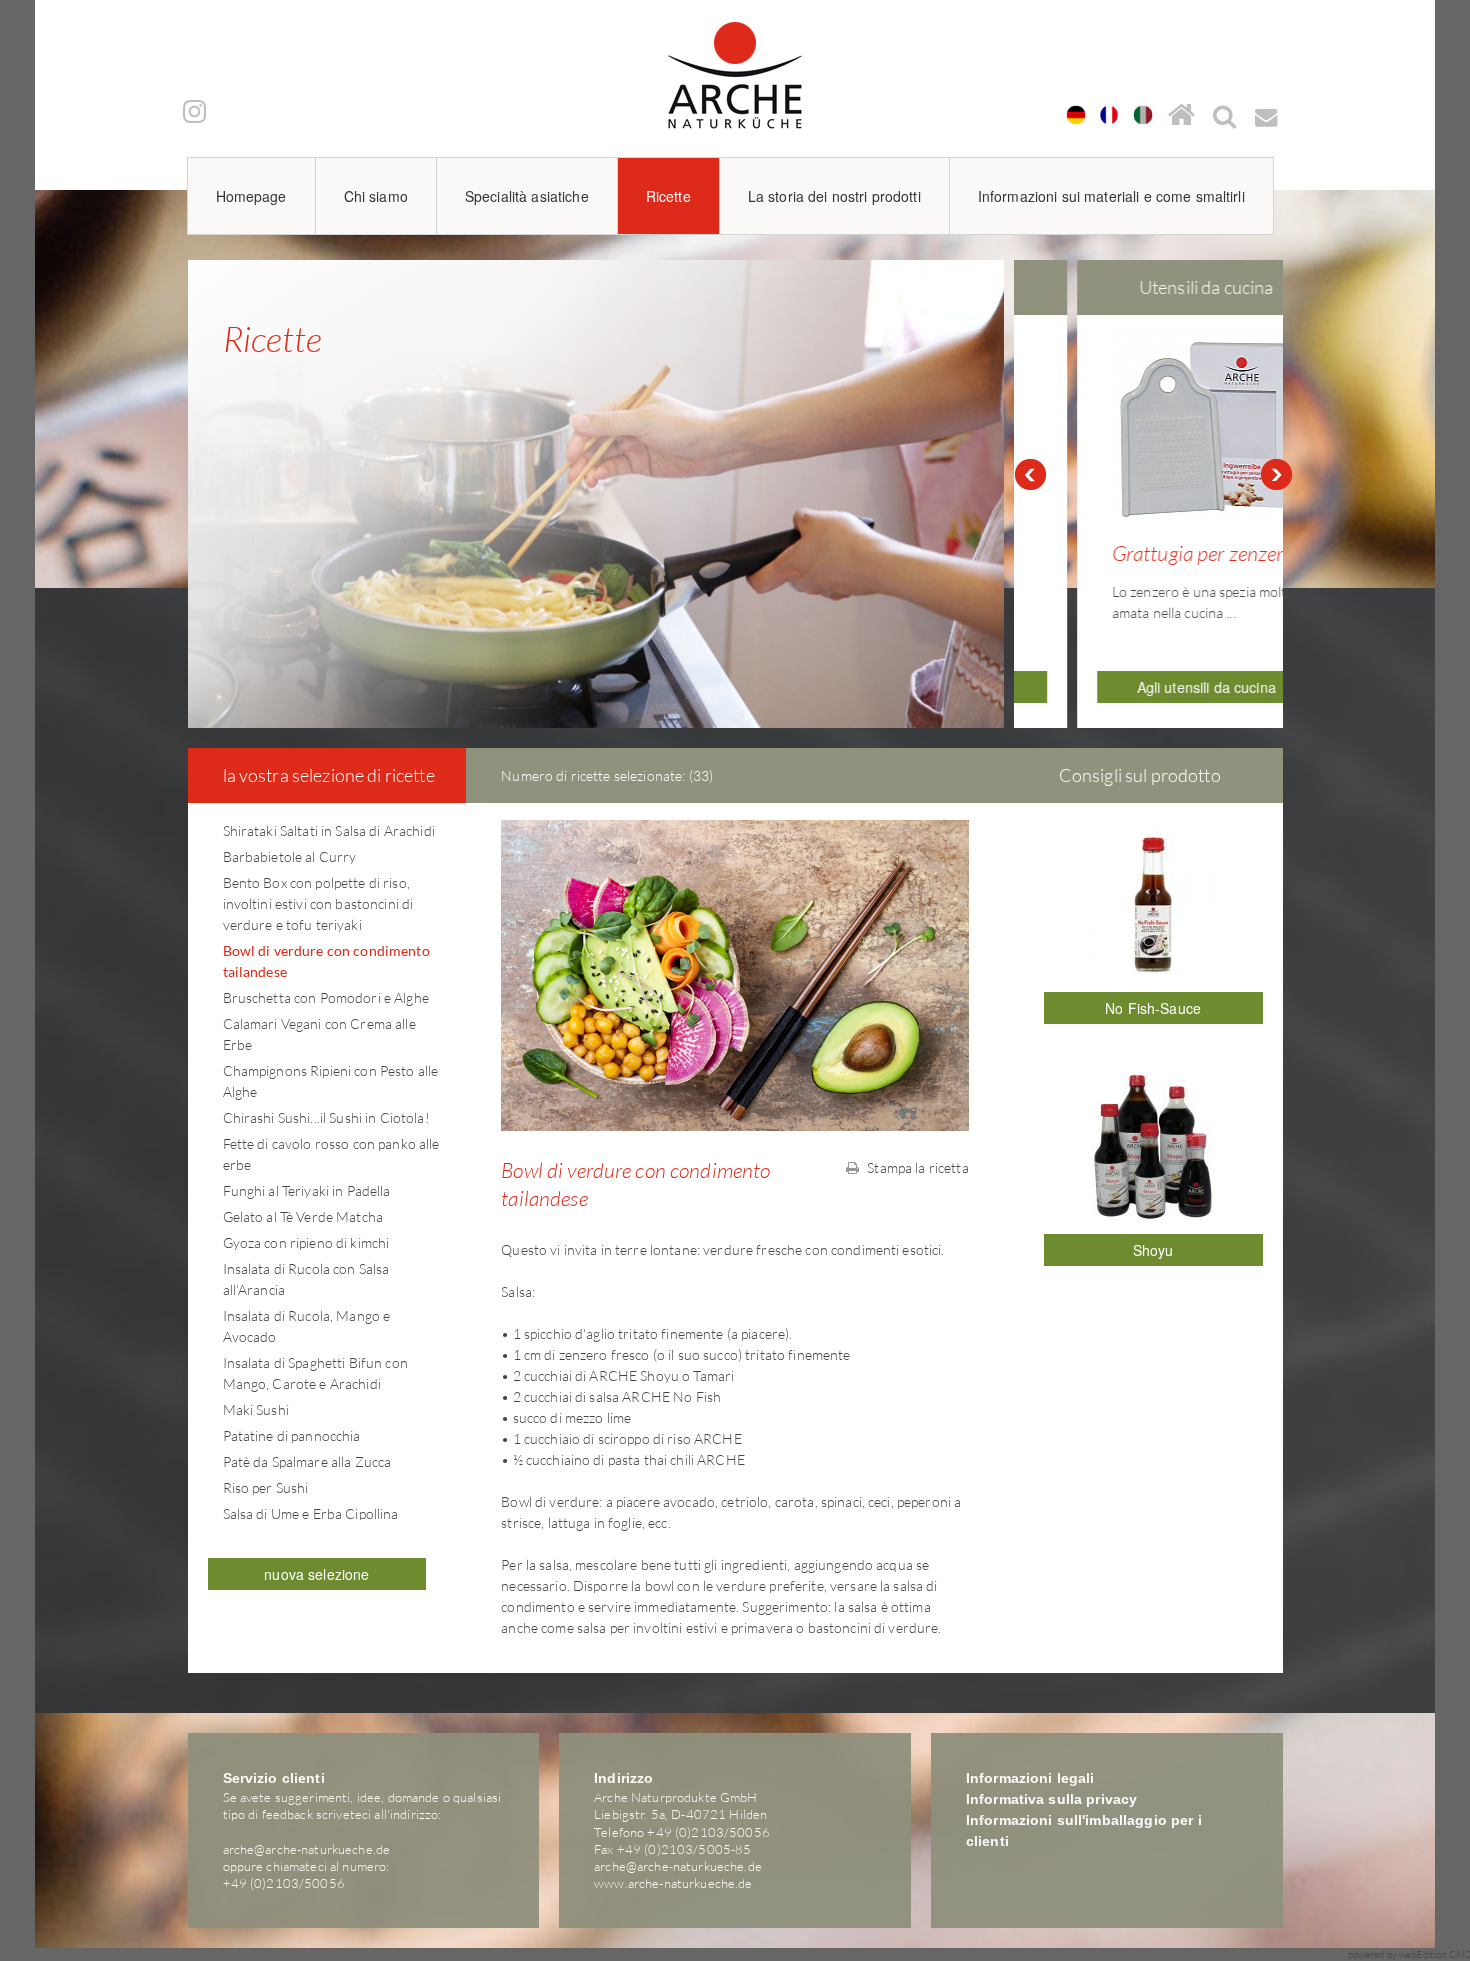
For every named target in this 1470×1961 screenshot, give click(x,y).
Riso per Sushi (266, 1487)
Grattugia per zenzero (1150, 553)
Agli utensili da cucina (1153, 687)
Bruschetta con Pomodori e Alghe (326, 997)
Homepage (251, 196)
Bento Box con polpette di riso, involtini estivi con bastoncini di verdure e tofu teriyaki (318, 903)
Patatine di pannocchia (292, 1435)
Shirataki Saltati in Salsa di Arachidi (329, 830)
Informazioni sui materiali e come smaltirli (1111, 196)
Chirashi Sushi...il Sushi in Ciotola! (326, 1117)
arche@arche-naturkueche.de (307, 1849)
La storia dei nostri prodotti (834, 196)
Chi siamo (376, 196)
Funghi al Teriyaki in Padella (307, 1190)
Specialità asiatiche (527, 196)
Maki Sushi (256, 1409)
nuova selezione (316, 1574)
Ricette (668, 196)
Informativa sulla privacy (1052, 1799)
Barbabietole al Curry (290, 856)
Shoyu (1153, 1250)
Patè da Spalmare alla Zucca (307, 1461)
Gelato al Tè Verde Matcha (303, 1216)
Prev (1030, 475)
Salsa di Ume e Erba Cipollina (311, 1513)
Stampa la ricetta (916, 1167)
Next (1277, 475)
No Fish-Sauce (1153, 1008)
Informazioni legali (1030, 1778)
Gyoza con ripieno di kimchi (306, 1242)
